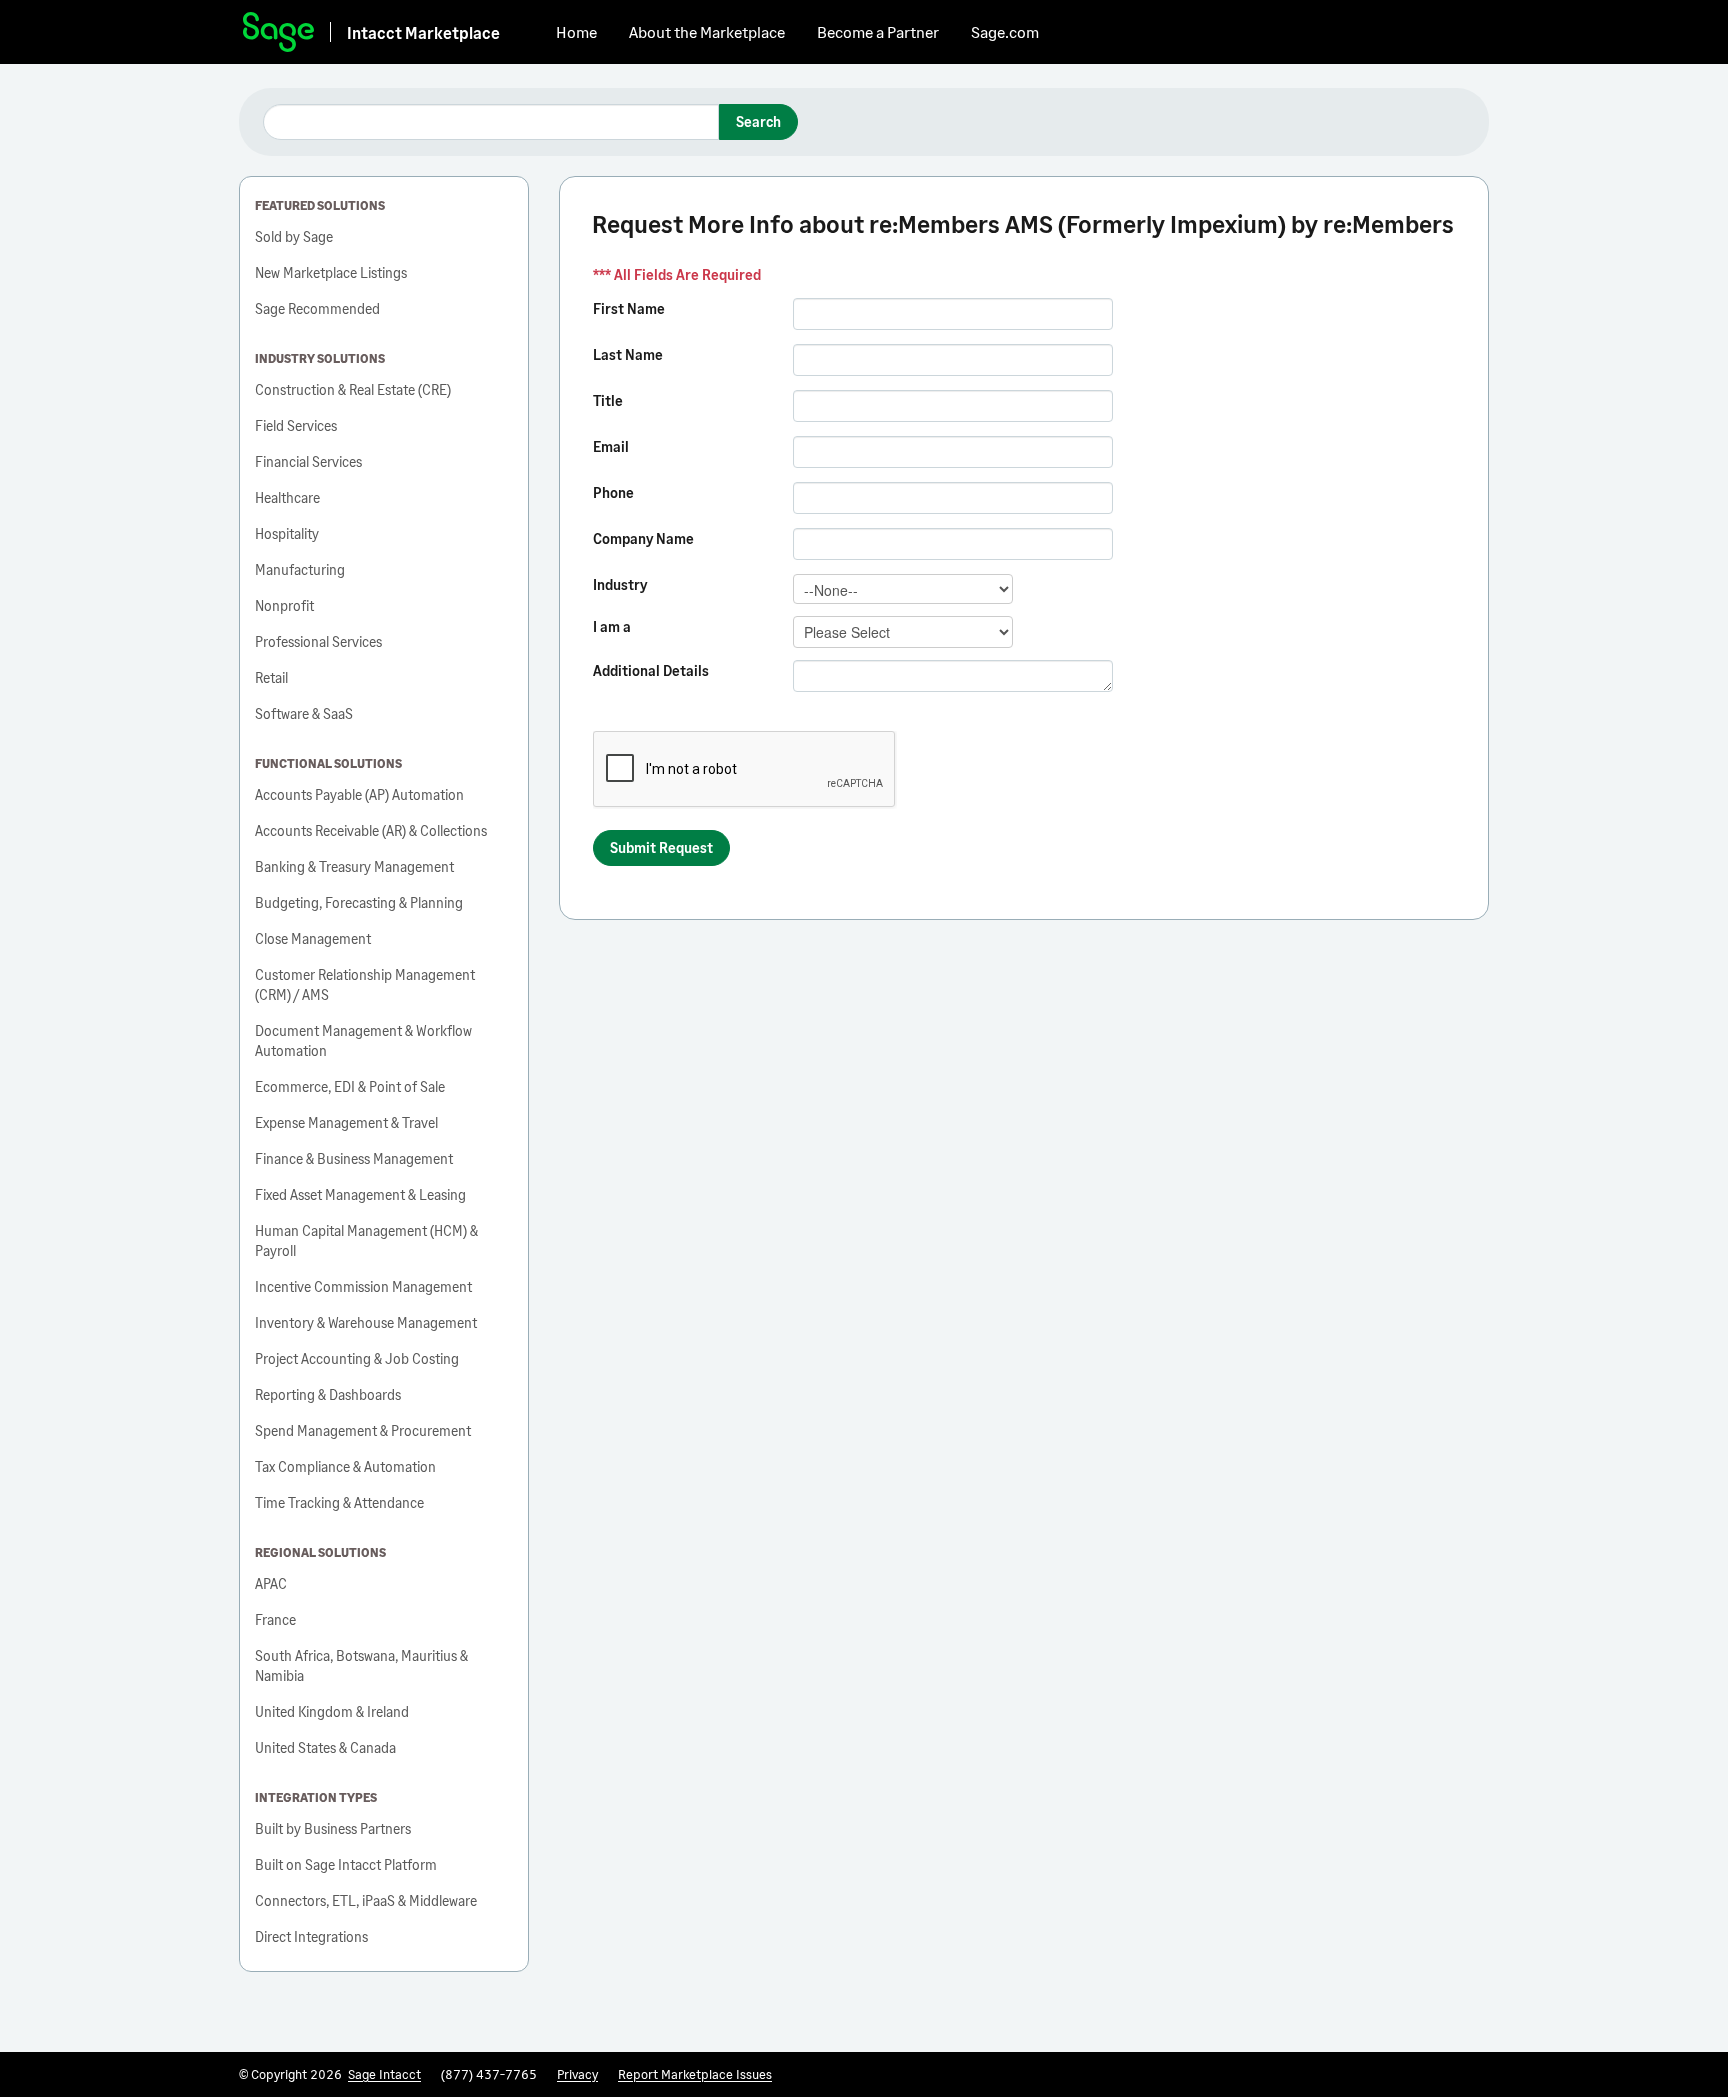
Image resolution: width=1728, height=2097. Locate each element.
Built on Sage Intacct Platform (346, 1864)
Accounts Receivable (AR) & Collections (371, 830)
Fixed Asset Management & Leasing (360, 1194)
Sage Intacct (384, 2074)
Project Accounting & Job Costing (357, 1358)
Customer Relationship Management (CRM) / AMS (365, 984)
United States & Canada (325, 1747)
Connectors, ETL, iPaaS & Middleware (366, 1900)
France (275, 1619)
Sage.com (1005, 31)
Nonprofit (284, 605)
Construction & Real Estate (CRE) (353, 389)
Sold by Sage (294, 236)
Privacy (577, 2074)
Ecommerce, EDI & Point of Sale (350, 1086)
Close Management (313, 938)
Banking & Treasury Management (354, 866)
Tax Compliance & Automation (345, 1466)
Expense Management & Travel (346, 1122)
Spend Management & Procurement (363, 1430)
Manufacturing (300, 569)
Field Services (296, 425)
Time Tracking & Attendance (339, 1502)
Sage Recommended (317, 308)
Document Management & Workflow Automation (363, 1040)
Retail (271, 677)
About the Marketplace (707, 31)
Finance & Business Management (354, 1158)
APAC (271, 1583)
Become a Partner (878, 31)
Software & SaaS (304, 713)
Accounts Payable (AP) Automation (359, 794)
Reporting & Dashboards (328, 1394)
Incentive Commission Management (363, 1286)
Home (576, 31)
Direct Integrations (311, 1936)
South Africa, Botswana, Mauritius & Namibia (361, 1665)
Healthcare (287, 497)
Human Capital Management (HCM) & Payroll (366, 1240)
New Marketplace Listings (331, 272)
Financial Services (308, 461)
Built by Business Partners (333, 1828)
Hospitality (287, 533)
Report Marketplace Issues (695, 2074)
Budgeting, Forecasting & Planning (359, 902)
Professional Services (318, 641)
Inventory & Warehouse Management (366, 1322)
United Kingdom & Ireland (332, 1711)
